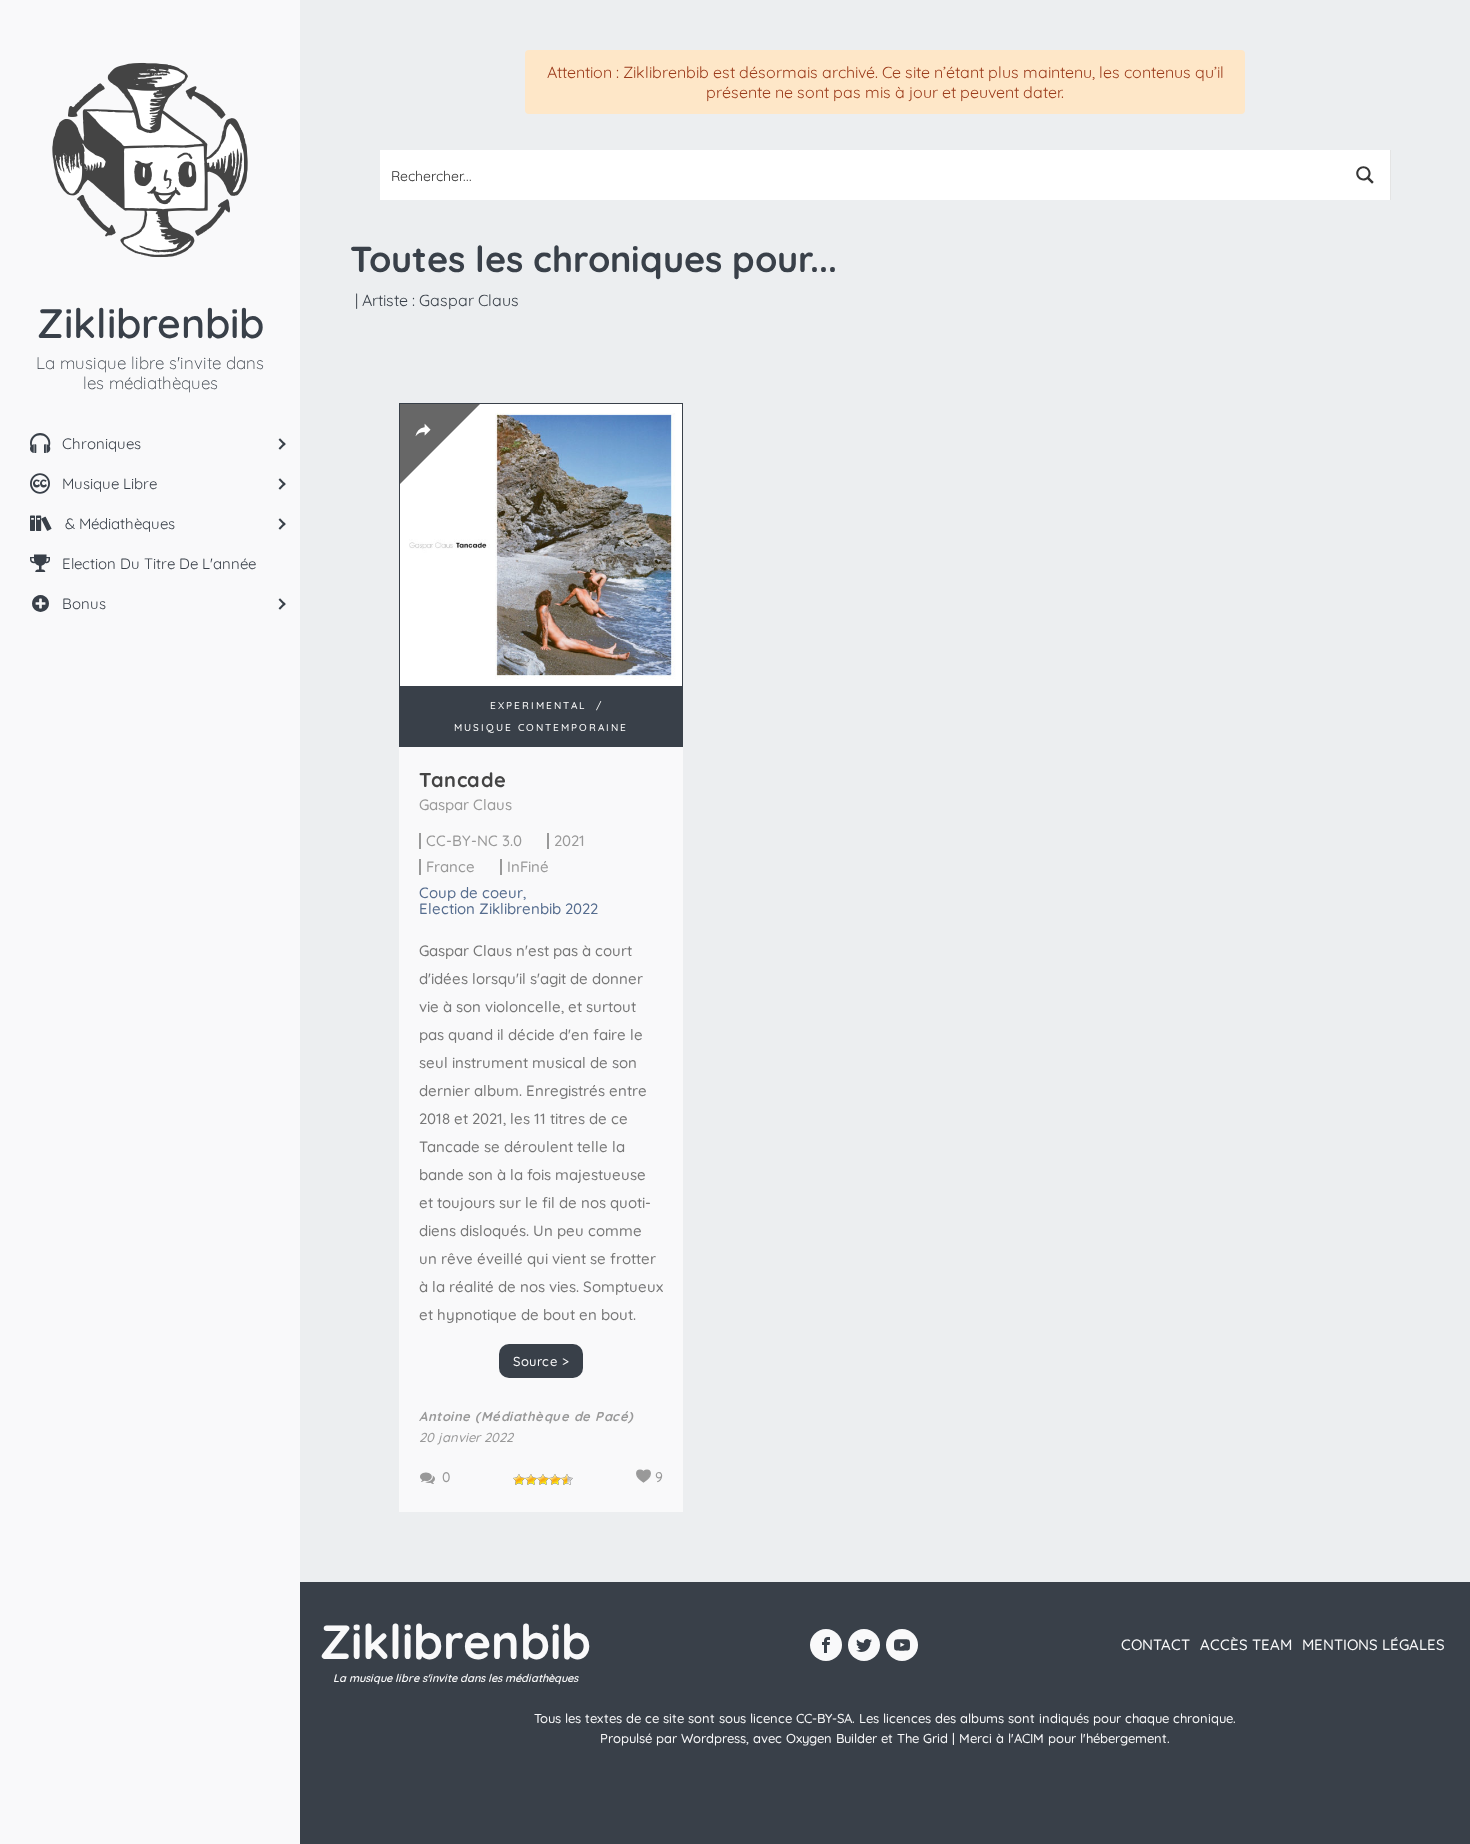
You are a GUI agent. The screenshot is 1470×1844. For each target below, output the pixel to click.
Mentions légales (1373, 1644)
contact (1155, 1644)
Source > (541, 1361)
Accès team (1246, 1644)
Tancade (463, 779)
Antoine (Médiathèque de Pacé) (526, 1416)
